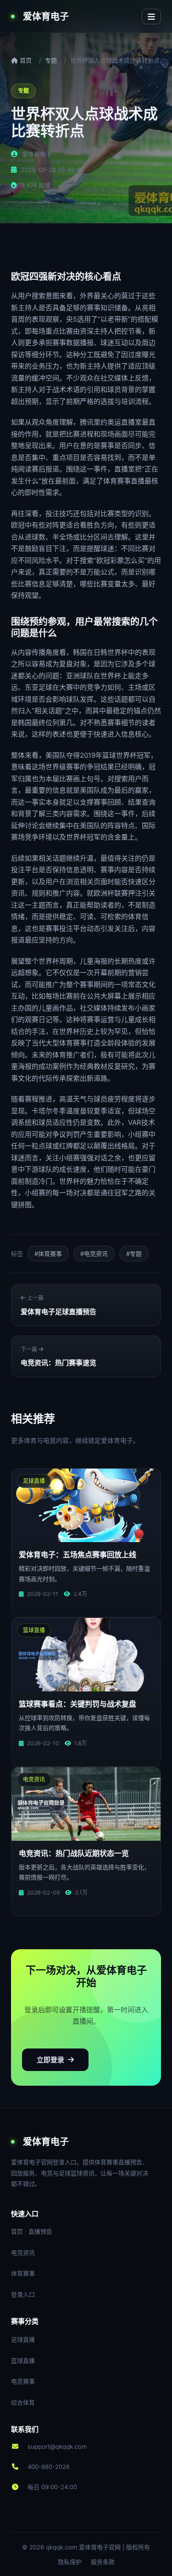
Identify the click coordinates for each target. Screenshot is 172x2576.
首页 (25, 60)
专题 (51, 60)
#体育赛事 (48, 1254)
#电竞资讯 (94, 1254)
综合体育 (23, 2402)
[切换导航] (151, 17)
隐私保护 (70, 2562)
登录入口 (23, 2294)
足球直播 (23, 2339)
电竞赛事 (23, 2381)
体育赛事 (23, 2273)
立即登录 (50, 2060)
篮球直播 (23, 2360)
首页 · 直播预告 (32, 2231)
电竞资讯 (23, 2253)
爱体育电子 (46, 17)
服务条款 (103, 2562)
